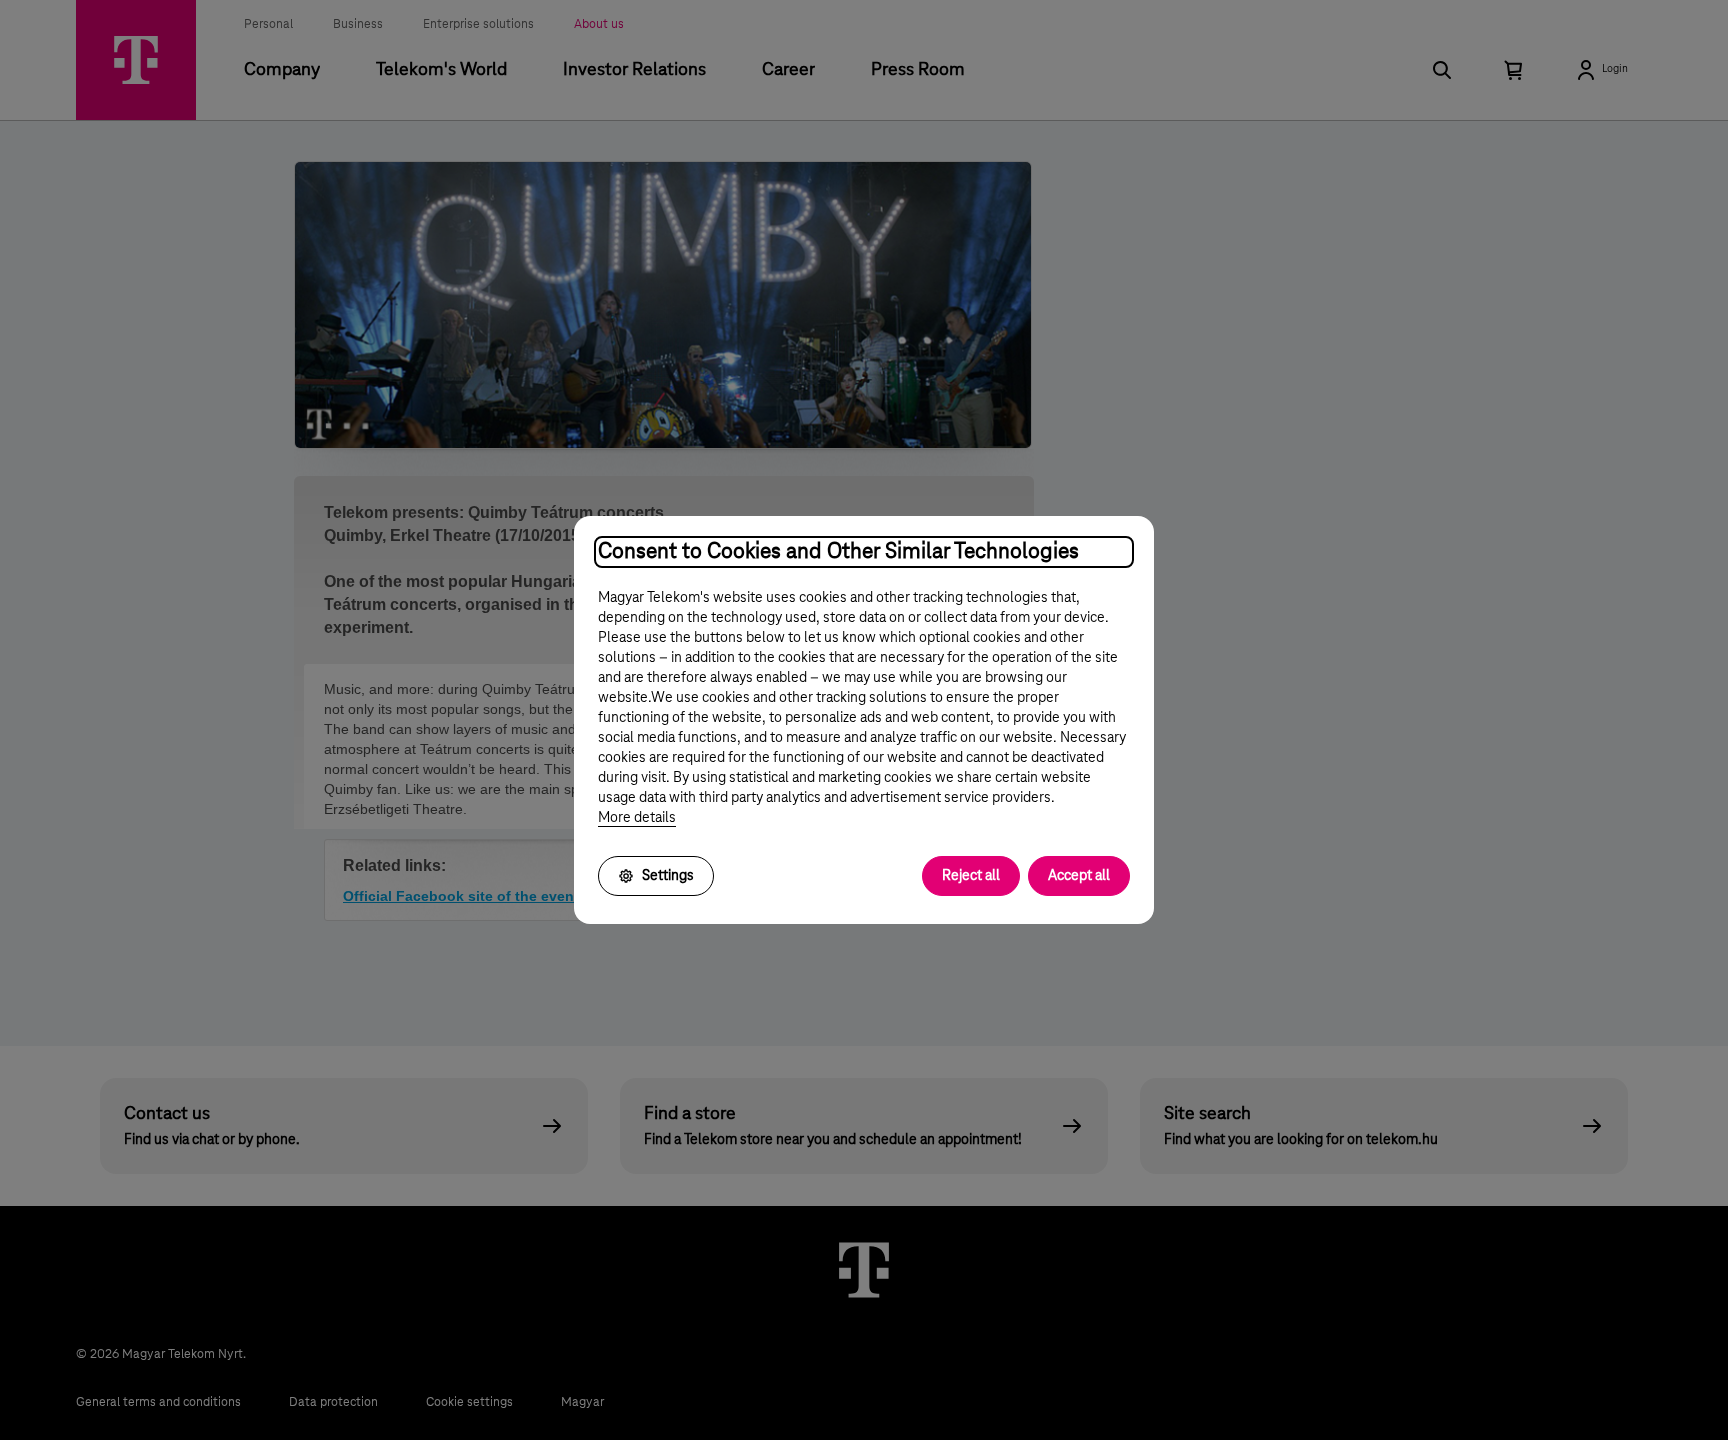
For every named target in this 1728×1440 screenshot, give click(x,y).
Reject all (971, 876)
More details (637, 818)
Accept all (1079, 876)
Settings (668, 876)
